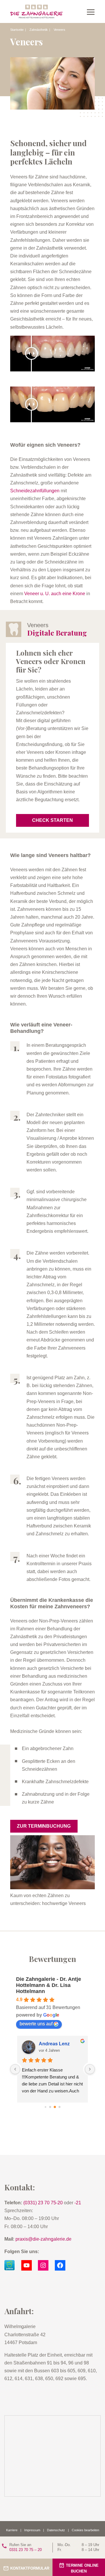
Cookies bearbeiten (85, 2530)
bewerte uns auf (36, 2024)
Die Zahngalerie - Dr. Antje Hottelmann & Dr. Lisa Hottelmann (49, 1985)
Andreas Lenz (54, 2044)
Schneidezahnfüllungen (35, 491)
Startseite (17, 30)
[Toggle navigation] (91, 12)
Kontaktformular (30, 2568)
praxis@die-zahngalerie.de (43, 2239)
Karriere (12, 2530)
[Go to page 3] (60, 2107)
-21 (78, 2203)
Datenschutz (56, 2530)
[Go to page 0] (45, 2107)
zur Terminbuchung (44, 1826)
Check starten (52, 820)
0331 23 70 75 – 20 (26, 2547)
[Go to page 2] (55, 2107)
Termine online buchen (82, 2569)
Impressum (32, 2530)
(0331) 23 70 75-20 (43, 2203)
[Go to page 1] (50, 2107)
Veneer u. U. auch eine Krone (55, 594)
